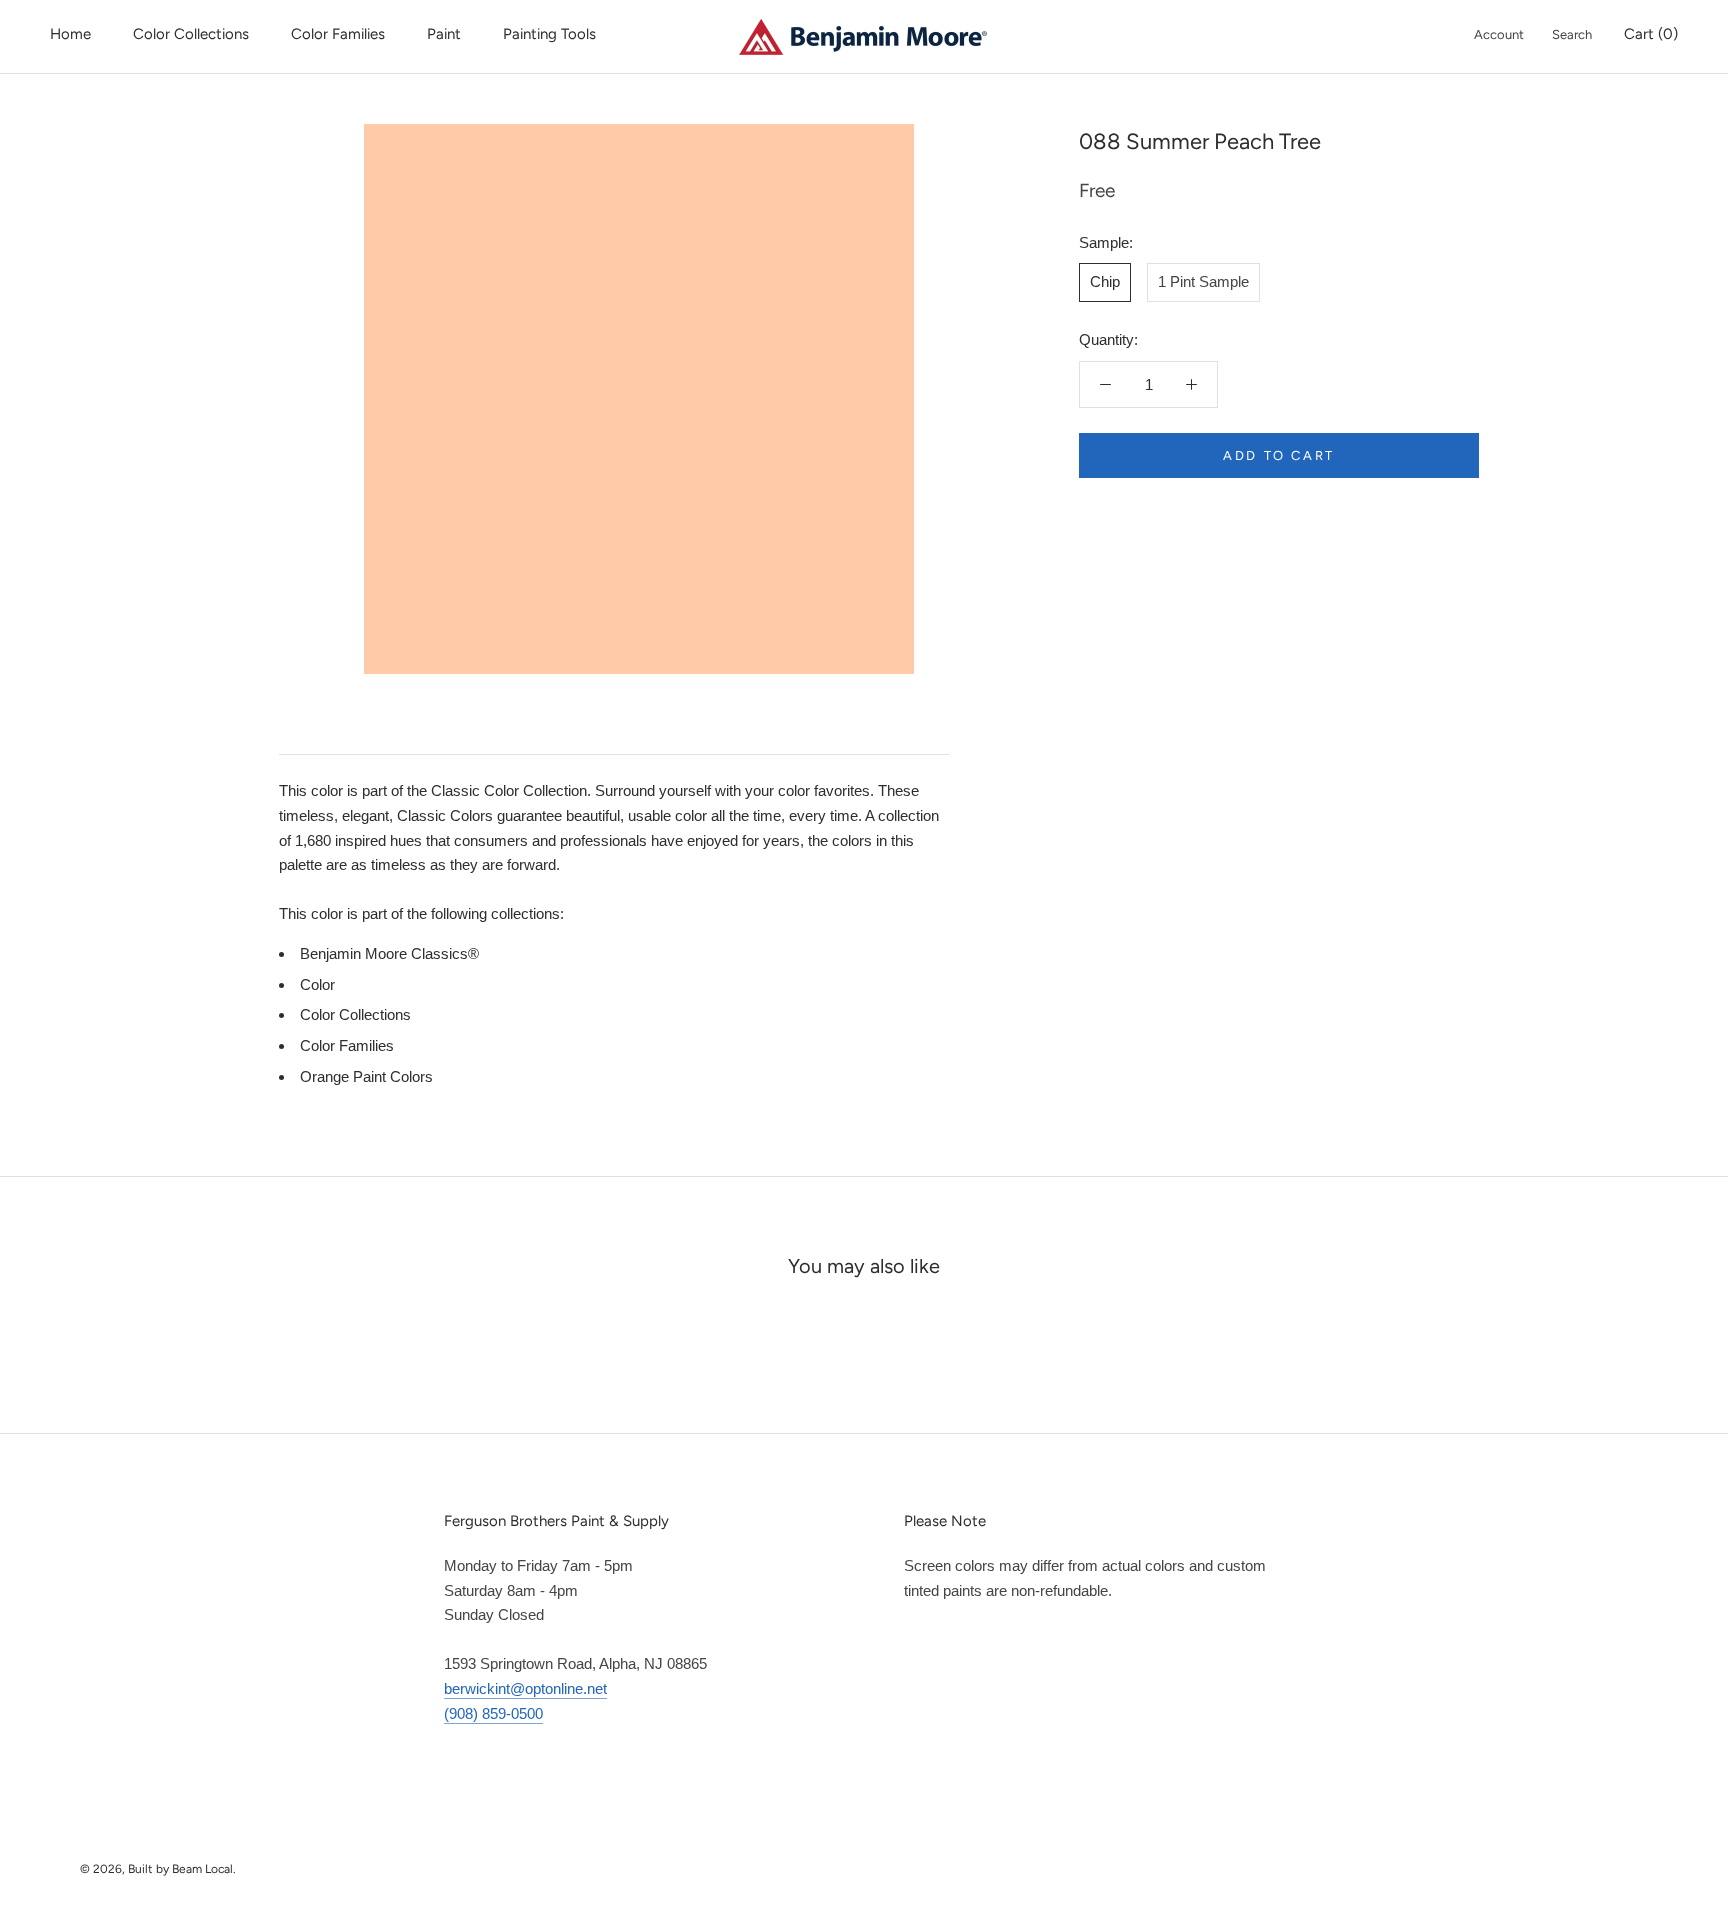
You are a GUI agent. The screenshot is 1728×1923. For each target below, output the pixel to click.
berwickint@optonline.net (525, 1688)
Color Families (338, 34)
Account (1499, 34)
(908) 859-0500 (493, 1713)
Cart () (1651, 34)
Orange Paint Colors (366, 1076)
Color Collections (191, 34)
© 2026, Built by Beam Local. (158, 1869)
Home (70, 34)
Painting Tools (549, 34)
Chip (1105, 281)
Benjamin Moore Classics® (389, 953)
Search (1572, 34)
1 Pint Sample (1203, 281)
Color (317, 984)
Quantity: (1108, 339)
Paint (444, 34)
